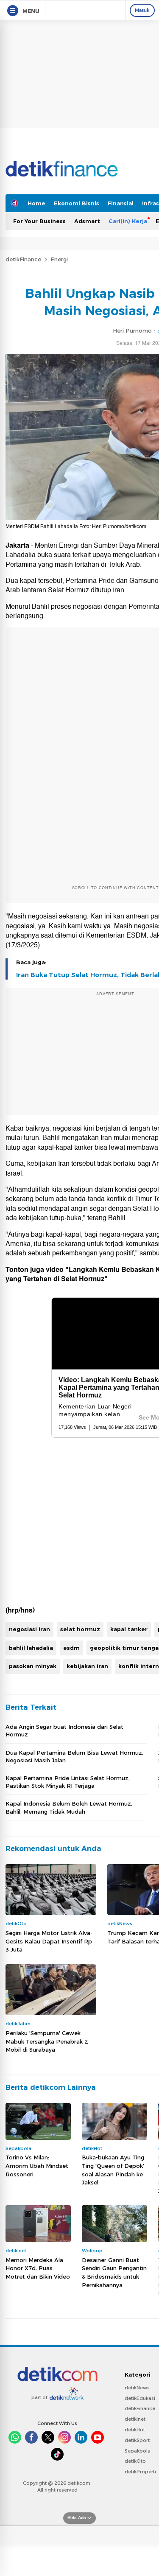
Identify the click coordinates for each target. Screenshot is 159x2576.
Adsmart (87, 221)
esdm (71, 1648)
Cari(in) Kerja (128, 221)
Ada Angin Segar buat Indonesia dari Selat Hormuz (64, 1730)
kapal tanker (129, 1629)
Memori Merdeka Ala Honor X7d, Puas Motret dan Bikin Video (38, 2268)
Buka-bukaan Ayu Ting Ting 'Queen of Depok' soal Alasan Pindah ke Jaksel (113, 2170)
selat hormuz (80, 1629)
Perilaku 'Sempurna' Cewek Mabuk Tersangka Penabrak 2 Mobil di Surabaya (47, 2041)
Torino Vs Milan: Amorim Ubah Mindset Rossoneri (37, 2166)
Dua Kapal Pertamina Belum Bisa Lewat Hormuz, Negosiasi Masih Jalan (74, 1756)
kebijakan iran (87, 1666)
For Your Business (39, 221)
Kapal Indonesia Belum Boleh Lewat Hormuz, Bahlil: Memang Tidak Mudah (69, 1807)
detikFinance (23, 259)
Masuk (142, 10)
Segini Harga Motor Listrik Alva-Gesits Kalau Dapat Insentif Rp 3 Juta (49, 1941)
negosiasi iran (29, 1629)
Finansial (121, 203)
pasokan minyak (33, 1666)
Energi (59, 259)
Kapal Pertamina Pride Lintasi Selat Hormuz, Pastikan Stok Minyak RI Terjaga (68, 1782)
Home (36, 203)
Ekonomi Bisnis (77, 203)
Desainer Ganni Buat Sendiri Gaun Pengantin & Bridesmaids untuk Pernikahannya (114, 2272)
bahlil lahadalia (31, 1648)
